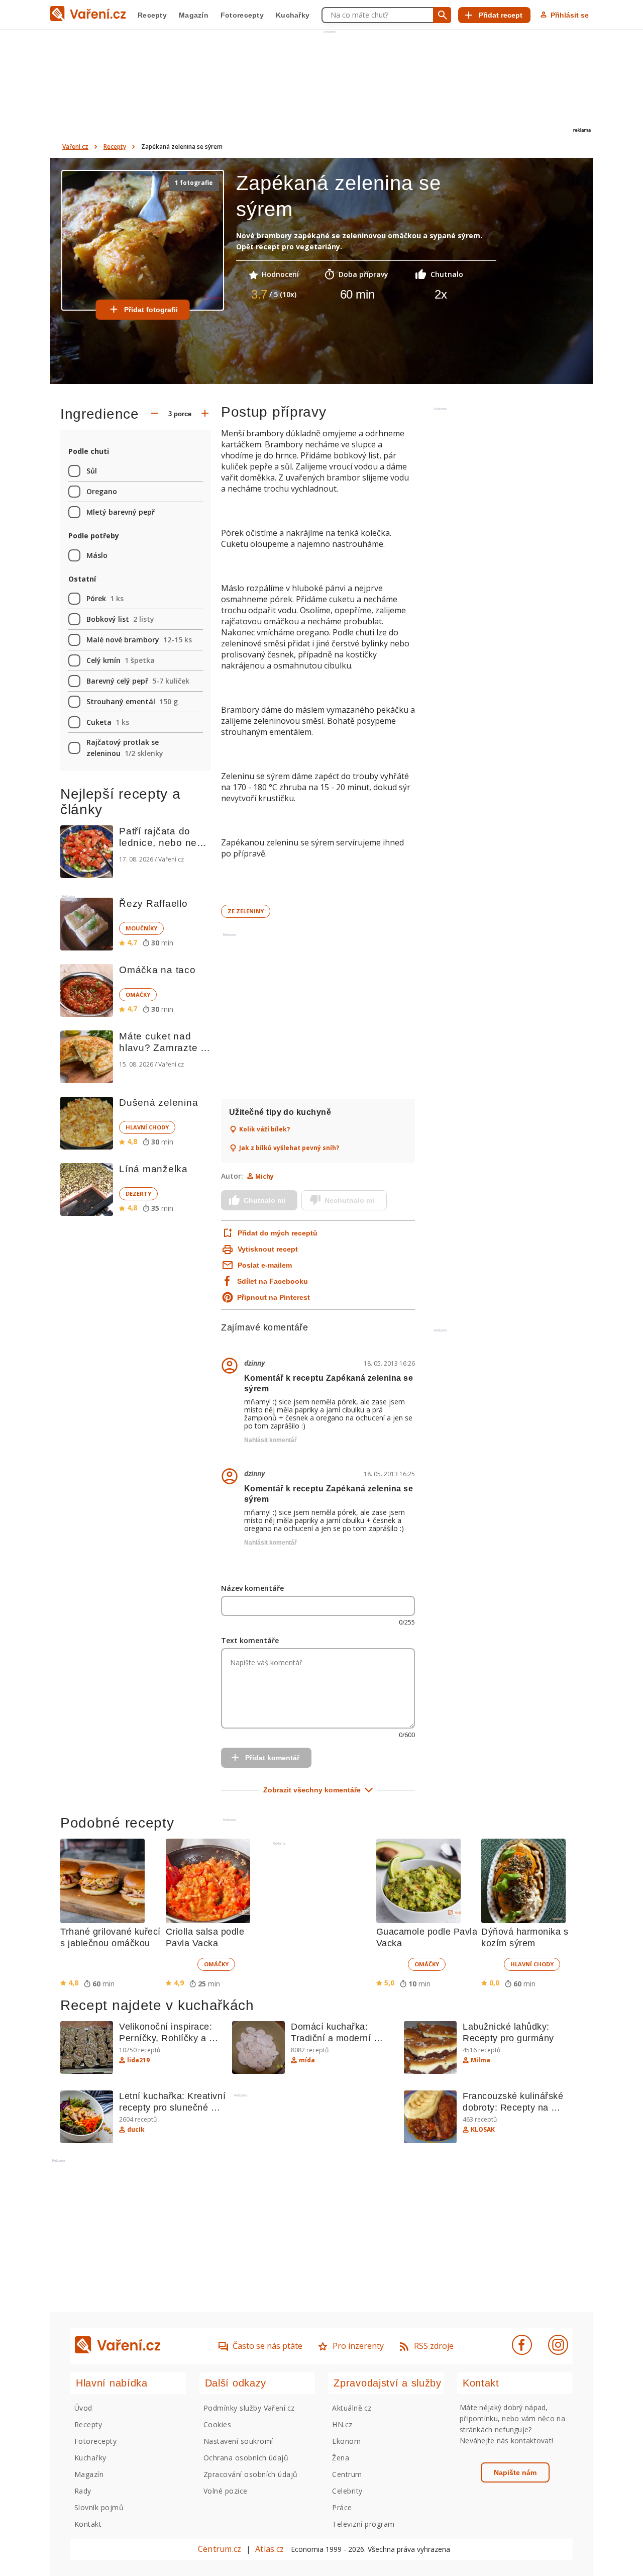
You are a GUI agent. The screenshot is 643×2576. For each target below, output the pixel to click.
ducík (136, 2130)
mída (307, 2060)
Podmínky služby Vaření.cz (249, 2408)
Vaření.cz (75, 147)
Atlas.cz (270, 2549)
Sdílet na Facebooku (273, 1281)
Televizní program (363, 2524)
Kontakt (88, 2524)
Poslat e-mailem (265, 1265)
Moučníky (141, 928)
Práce (342, 2507)
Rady (83, 2491)
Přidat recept (501, 15)
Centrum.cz (220, 2549)
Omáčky (138, 994)
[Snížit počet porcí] (155, 414)
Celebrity (347, 2491)
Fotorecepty (242, 15)
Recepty (152, 15)
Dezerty (138, 1194)
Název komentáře (252, 1588)
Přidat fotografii (151, 310)
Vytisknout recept (268, 1249)
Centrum (347, 2474)
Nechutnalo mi (349, 1200)
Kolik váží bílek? (264, 1129)
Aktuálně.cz (352, 2408)
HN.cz (342, 2424)
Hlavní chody (147, 1127)
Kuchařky (293, 15)
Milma (480, 2060)
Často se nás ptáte (267, 2346)
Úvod (83, 2408)
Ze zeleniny (246, 911)
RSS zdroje (434, 2346)
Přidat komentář (272, 1758)
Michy (264, 1176)
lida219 (138, 2060)
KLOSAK (483, 2130)
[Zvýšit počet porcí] (205, 414)
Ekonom (346, 2441)
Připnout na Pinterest (274, 1297)
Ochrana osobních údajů (246, 2458)
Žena (341, 2458)
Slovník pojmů (99, 2507)
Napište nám (515, 2472)
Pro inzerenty (358, 2346)
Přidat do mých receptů (277, 1233)
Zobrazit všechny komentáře (312, 1790)
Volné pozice (226, 2491)
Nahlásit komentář (271, 1440)
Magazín (194, 15)
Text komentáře (250, 1640)
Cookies (217, 2424)
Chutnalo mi (264, 1200)
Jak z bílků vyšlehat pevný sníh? (289, 1148)
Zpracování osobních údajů (251, 2474)
